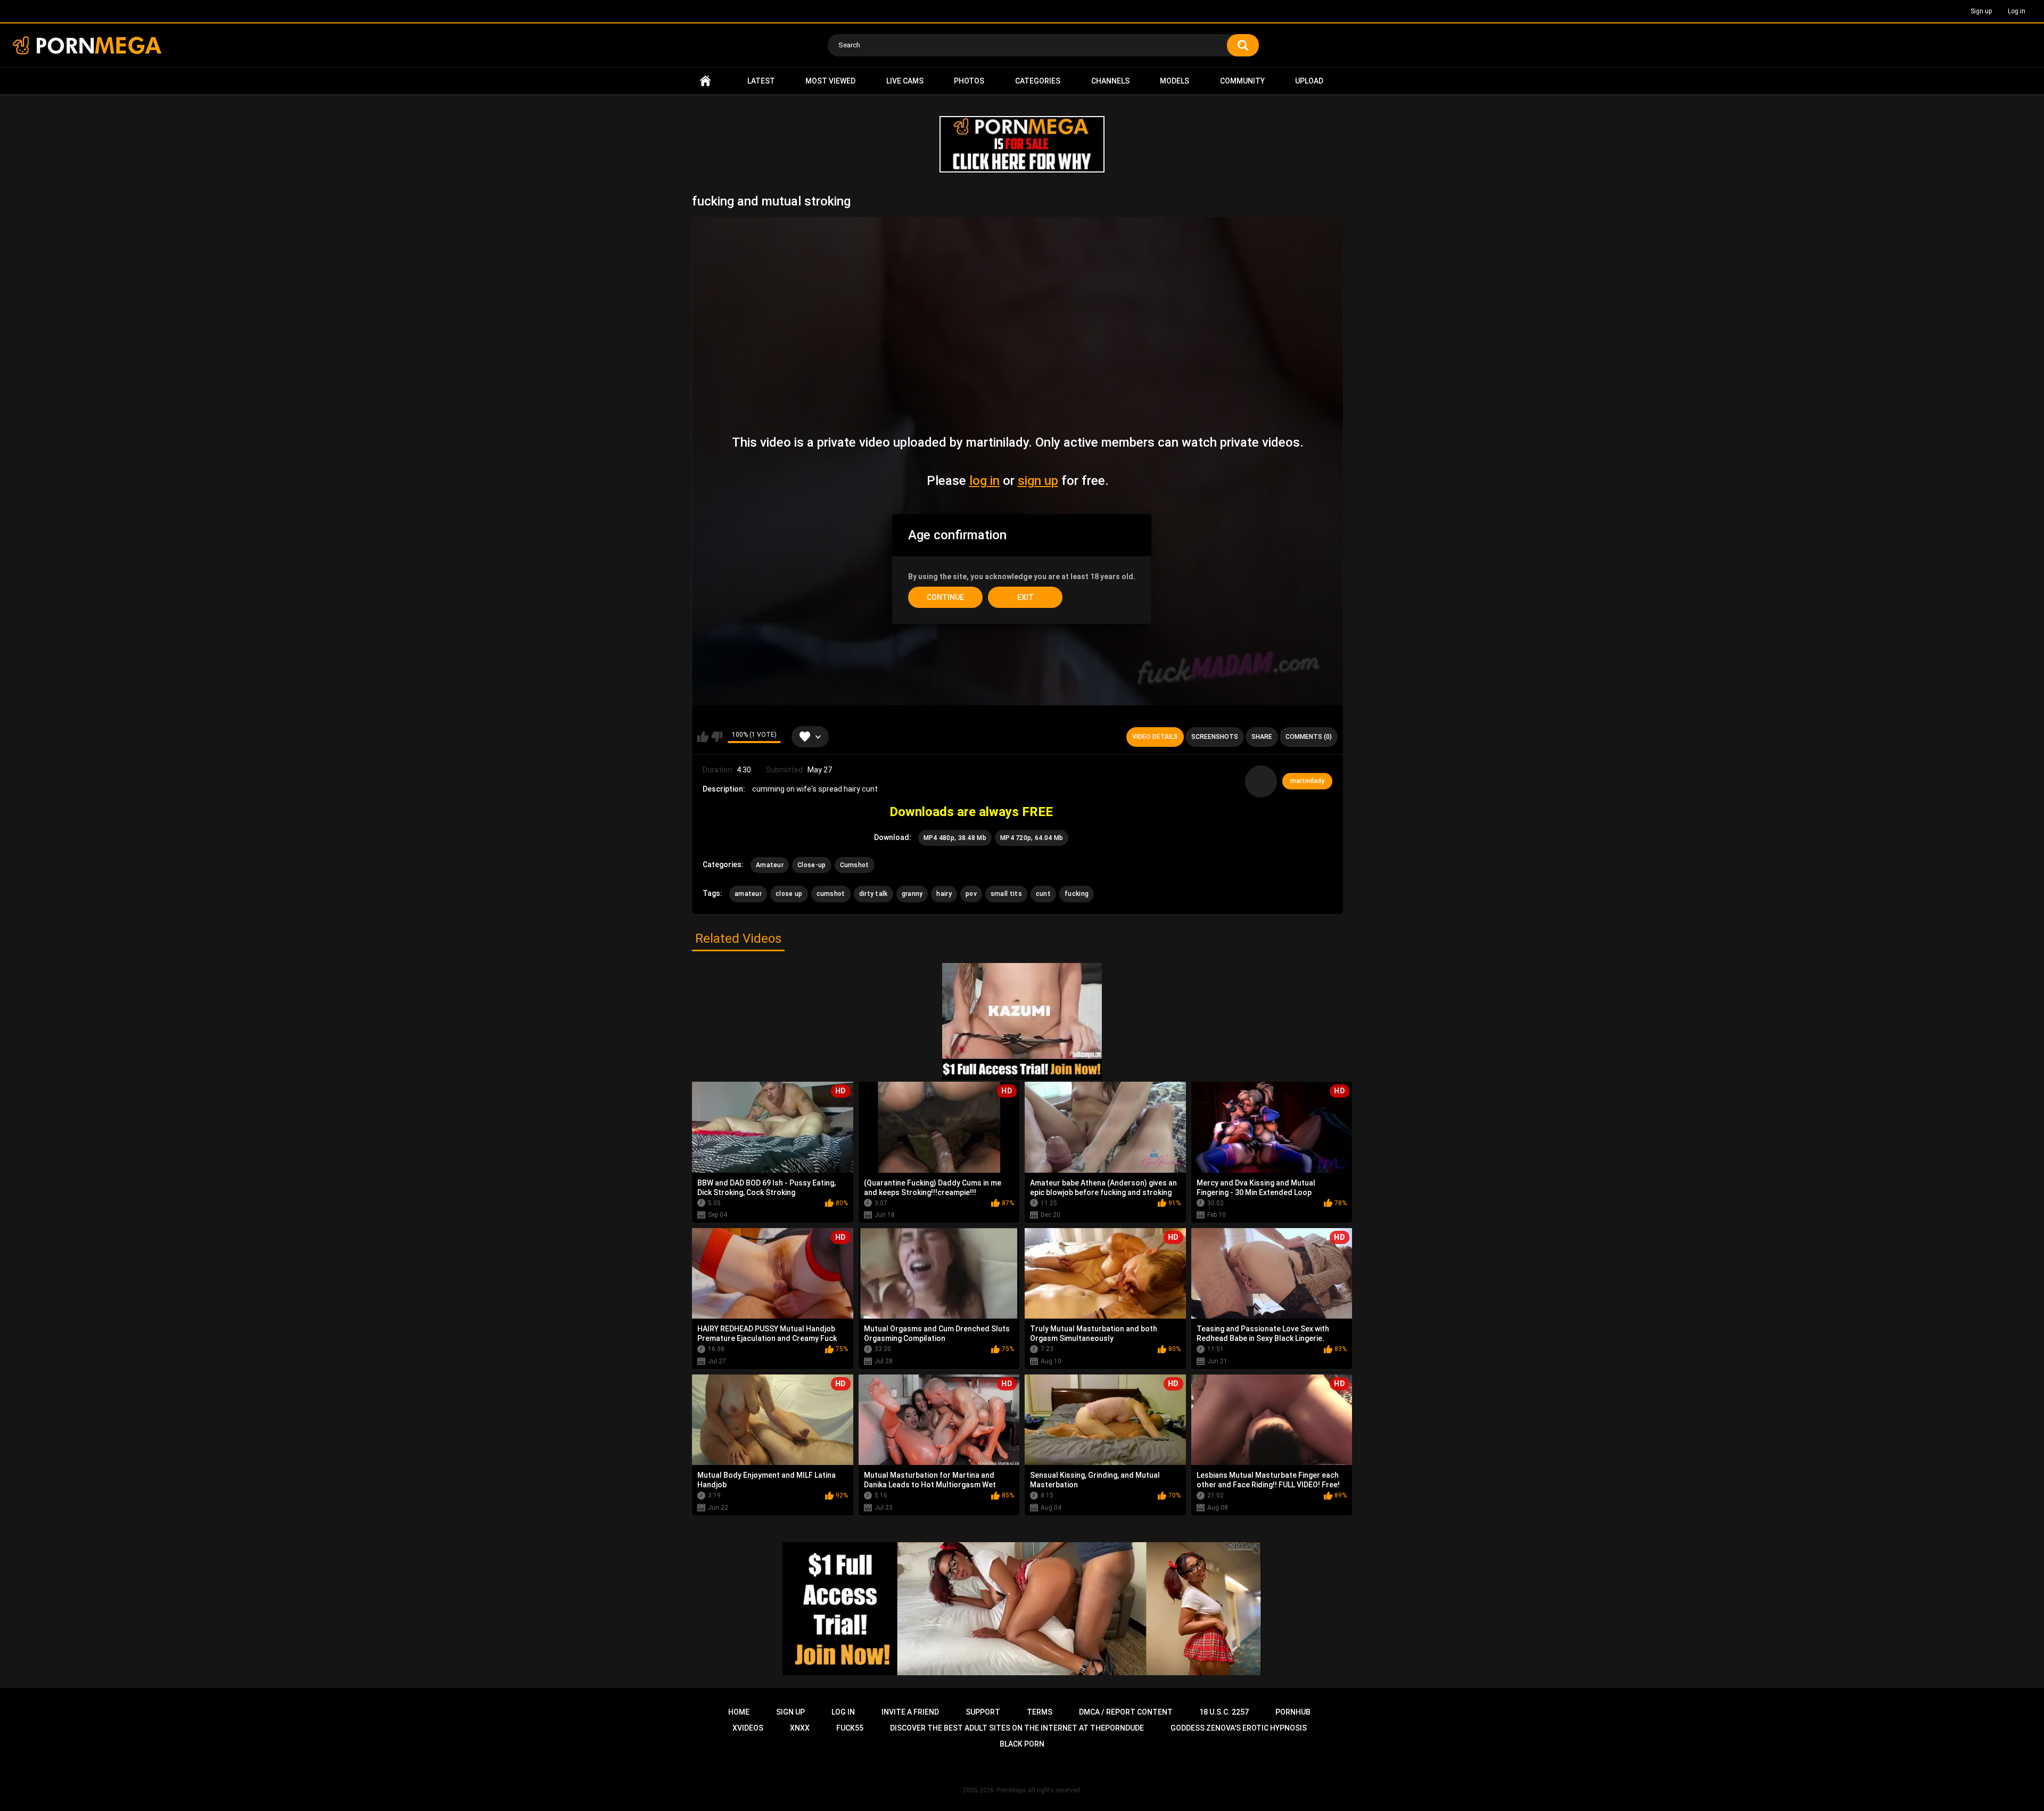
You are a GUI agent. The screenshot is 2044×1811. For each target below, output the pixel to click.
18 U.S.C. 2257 (1224, 1712)
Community (1242, 81)
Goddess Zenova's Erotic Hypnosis (1239, 1728)
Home (705, 81)
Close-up (811, 865)
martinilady (1307, 781)
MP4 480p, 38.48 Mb (955, 838)
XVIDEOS (748, 1728)
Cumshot (855, 865)
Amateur (770, 865)
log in (984, 481)
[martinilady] (1261, 781)
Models (1175, 81)
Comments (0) (1309, 737)
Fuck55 (850, 1728)
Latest (761, 81)
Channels (1110, 81)
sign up (1038, 481)
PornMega (1011, 1790)
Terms (1040, 1712)
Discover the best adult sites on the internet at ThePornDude (1017, 1728)
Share (1262, 737)
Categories (1038, 81)
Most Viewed (830, 81)
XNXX (800, 1728)
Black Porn (1022, 1744)
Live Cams (905, 81)
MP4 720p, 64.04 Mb (1032, 838)
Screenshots (1215, 737)
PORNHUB (1293, 1712)
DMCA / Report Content (1126, 1712)
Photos (969, 81)
